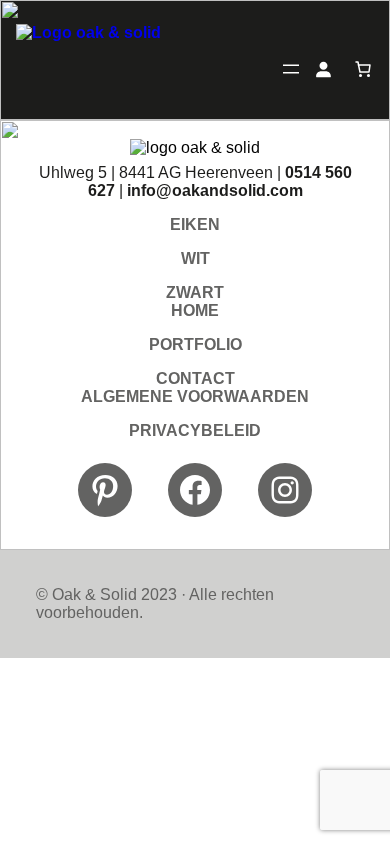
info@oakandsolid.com (215, 190)
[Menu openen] (291, 69)
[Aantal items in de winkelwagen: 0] (363, 69)
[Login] (323, 69)
